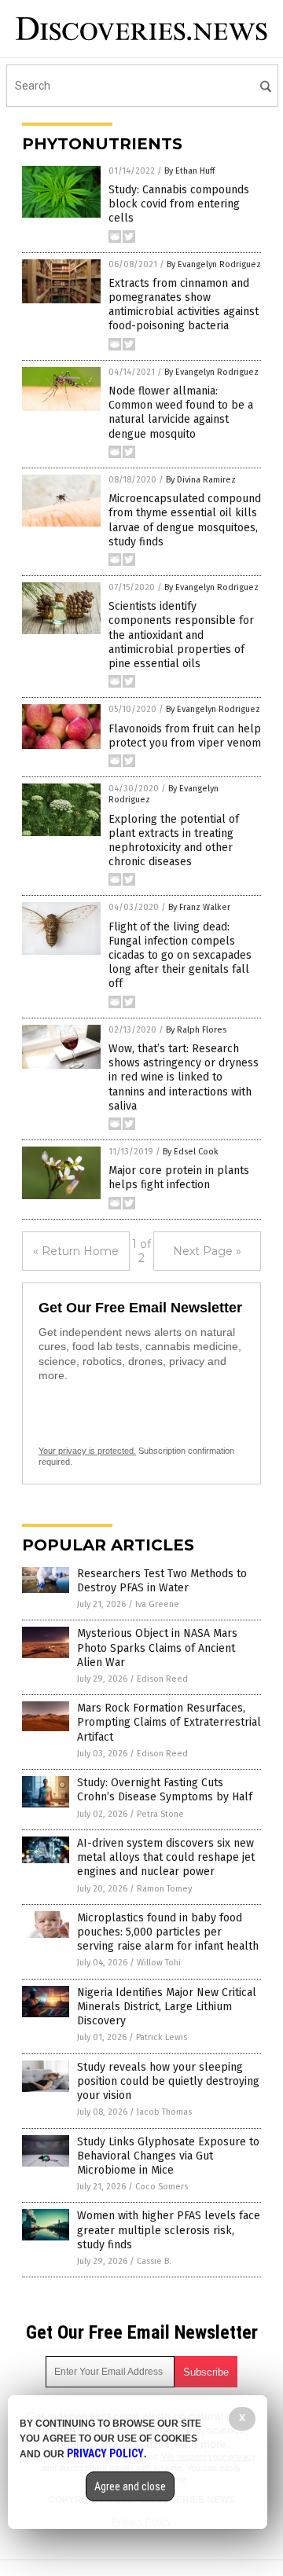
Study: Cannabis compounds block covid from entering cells (179, 204)
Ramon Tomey (164, 1889)
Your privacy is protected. (87, 1451)
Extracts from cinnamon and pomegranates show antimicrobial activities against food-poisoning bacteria (184, 305)
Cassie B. (154, 2261)
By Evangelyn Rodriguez (214, 264)
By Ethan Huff (189, 171)
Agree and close (130, 2486)
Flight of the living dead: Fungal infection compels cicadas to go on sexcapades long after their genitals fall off (180, 956)
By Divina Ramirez (201, 480)
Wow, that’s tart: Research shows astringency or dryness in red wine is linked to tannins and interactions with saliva (184, 1077)
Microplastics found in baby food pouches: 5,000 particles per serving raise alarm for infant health (168, 1932)
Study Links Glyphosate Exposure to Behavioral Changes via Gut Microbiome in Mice (168, 2156)
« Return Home (76, 1251)
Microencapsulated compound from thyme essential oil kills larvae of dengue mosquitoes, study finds (185, 520)
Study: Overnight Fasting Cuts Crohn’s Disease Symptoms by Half (165, 1790)
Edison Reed (162, 1679)
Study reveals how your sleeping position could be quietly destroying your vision (168, 2081)
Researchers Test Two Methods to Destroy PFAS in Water (162, 1581)
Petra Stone (160, 1814)
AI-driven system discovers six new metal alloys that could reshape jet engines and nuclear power (166, 1857)
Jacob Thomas (164, 2112)
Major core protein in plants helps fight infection (179, 1178)
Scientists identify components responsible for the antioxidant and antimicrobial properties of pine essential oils (181, 635)
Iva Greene (157, 1604)
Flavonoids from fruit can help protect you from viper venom (185, 736)
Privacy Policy (105, 2453)
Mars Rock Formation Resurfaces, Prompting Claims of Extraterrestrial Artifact (169, 1722)
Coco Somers (162, 2187)
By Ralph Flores (196, 1030)
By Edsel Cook (191, 1152)
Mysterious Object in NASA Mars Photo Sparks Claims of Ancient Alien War (157, 1648)
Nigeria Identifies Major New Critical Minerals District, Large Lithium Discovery (167, 2007)
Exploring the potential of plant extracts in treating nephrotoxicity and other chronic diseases (174, 841)
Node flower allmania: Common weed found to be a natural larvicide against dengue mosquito (181, 413)
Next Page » (207, 1251)
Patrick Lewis (162, 2037)
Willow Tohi (159, 1963)
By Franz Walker (199, 907)
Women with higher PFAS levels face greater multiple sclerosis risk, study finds (169, 2230)
